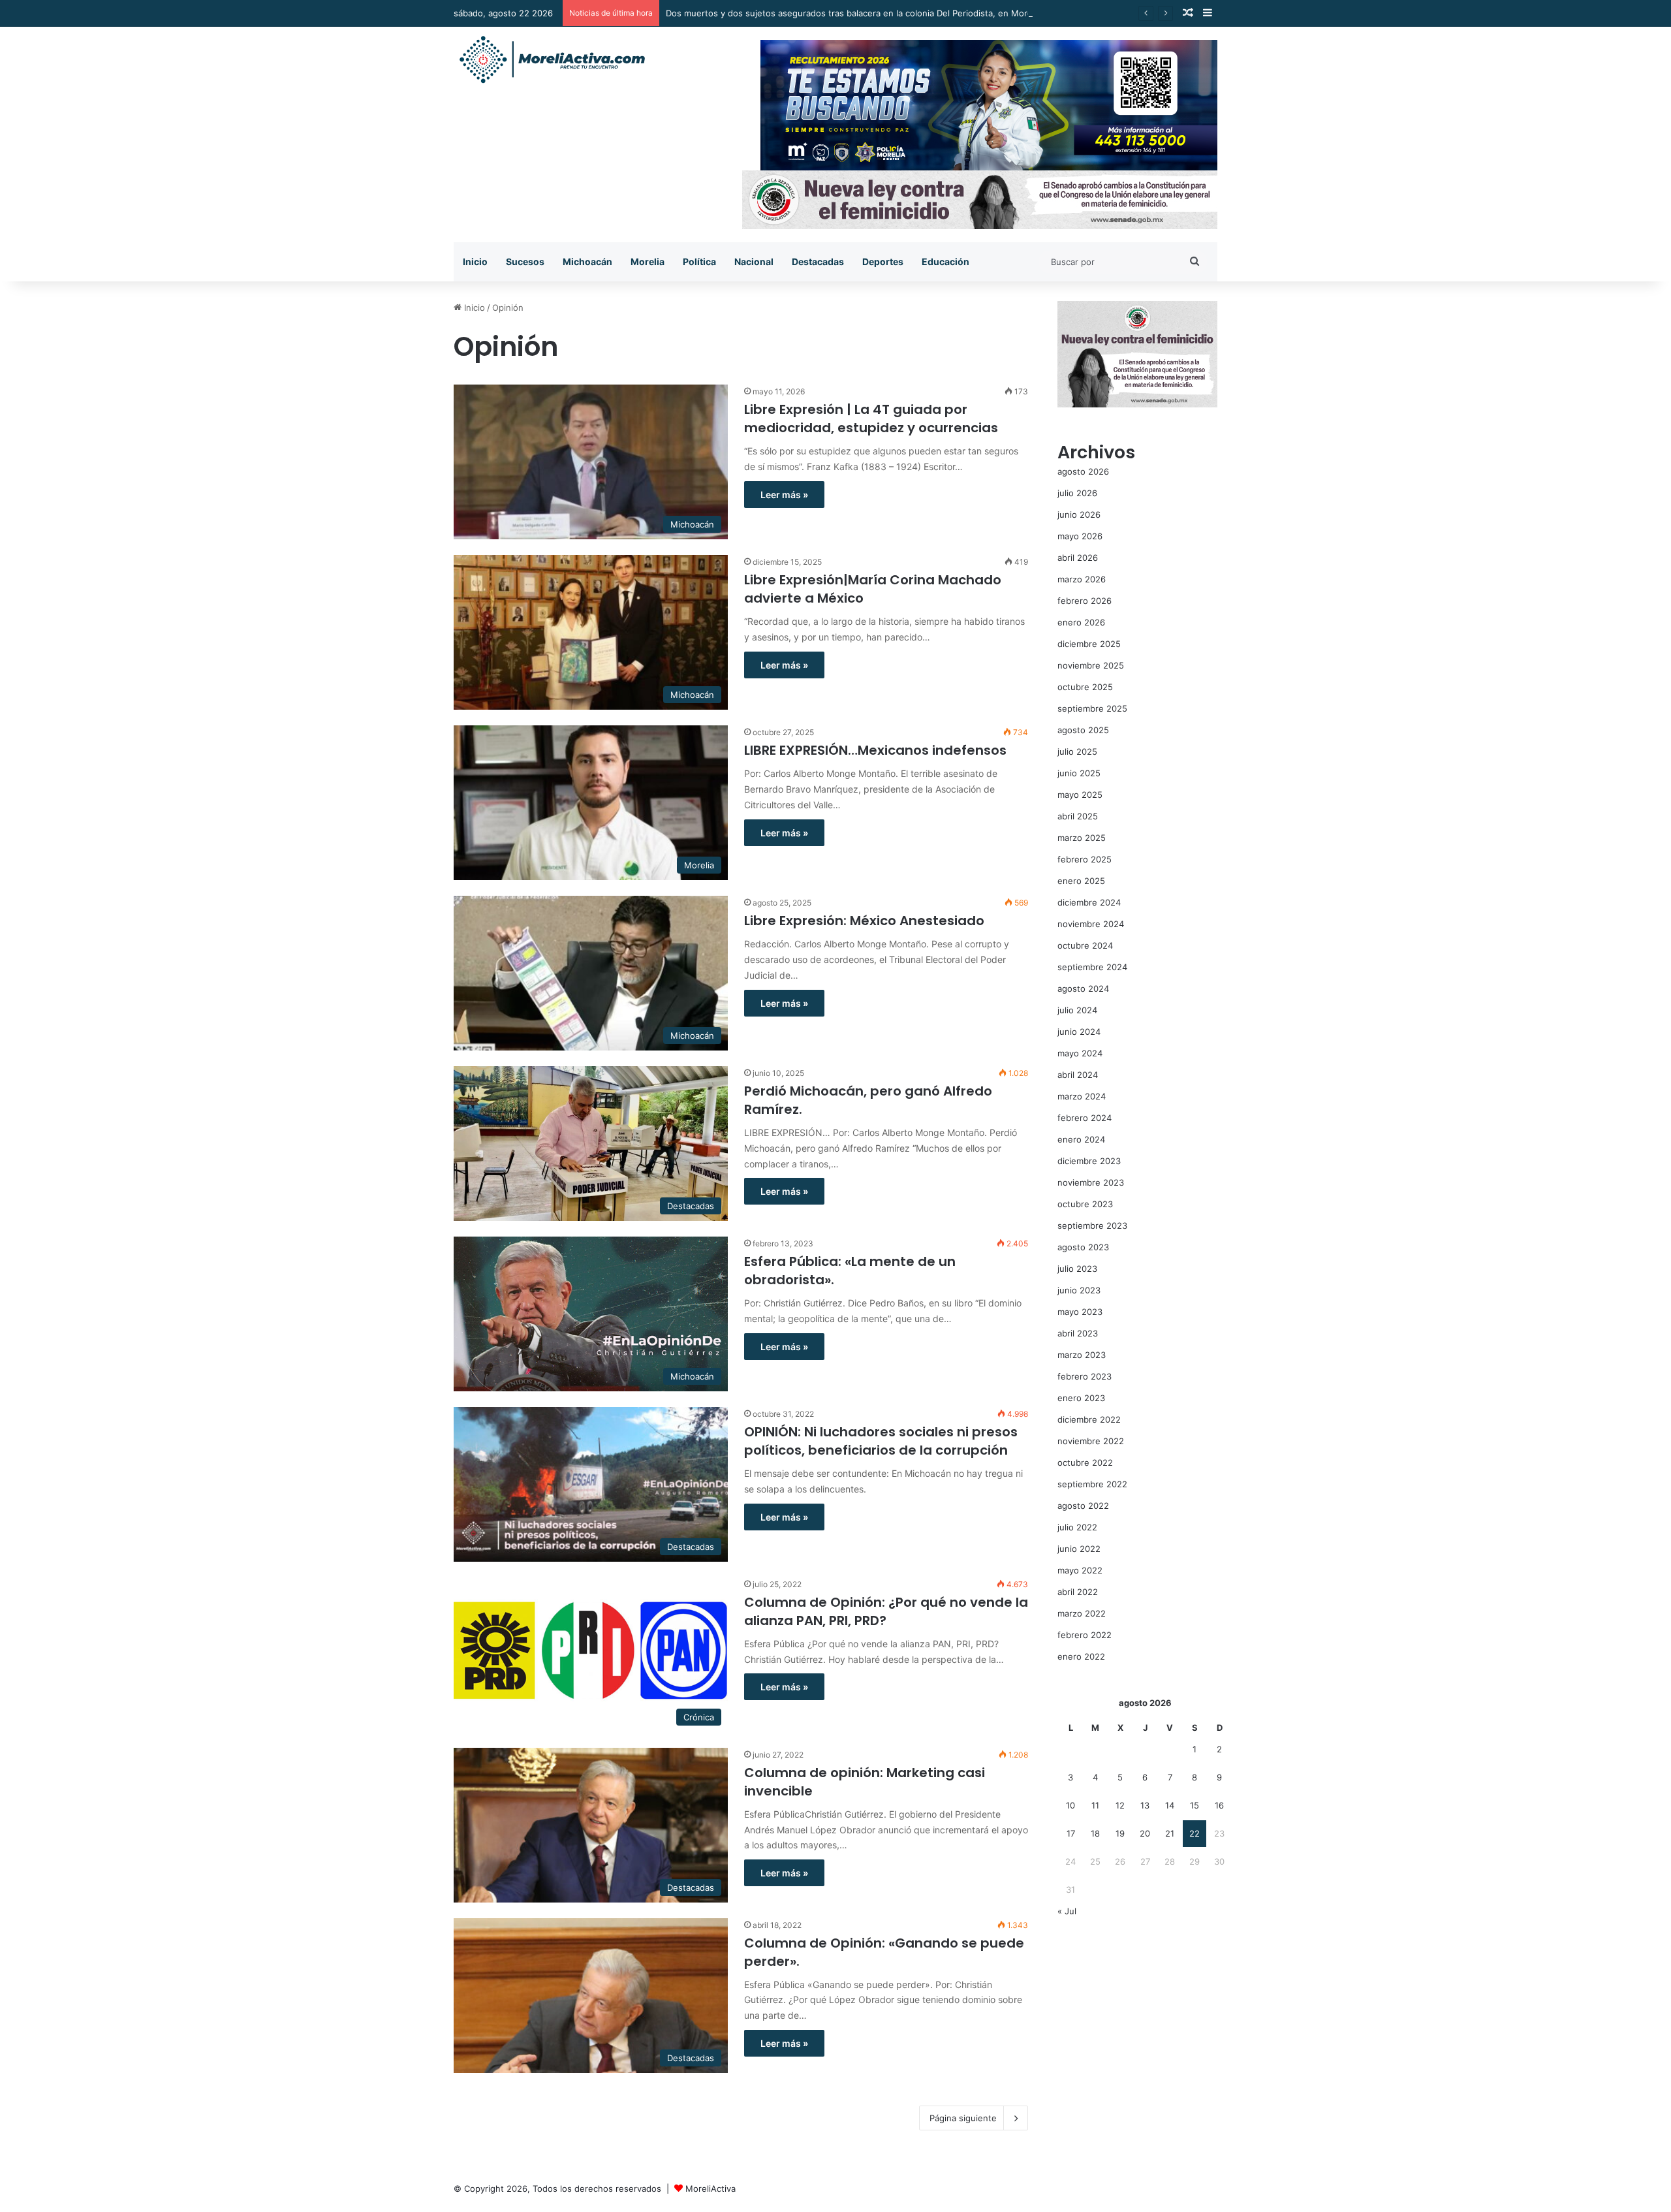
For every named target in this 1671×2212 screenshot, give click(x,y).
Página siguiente (963, 2118)
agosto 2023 (1083, 1247)
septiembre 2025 (1092, 708)
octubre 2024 (1085, 945)
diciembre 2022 (1089, 1419)
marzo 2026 (1082, 579)
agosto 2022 (1083, 1506)
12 (1120, 1805)
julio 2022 (1077, 1527)
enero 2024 (1081, 1139)
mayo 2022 (1080, 1570)
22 (1195, 1833)
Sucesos (525, 261)
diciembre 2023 (1089, 1161)
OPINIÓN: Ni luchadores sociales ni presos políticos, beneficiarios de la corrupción (881, 1441)
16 (1219, 1805)
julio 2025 (1077, 751)
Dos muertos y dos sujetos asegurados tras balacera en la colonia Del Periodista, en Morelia (853, 13)
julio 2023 (1077, 1269)
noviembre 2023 (1091, 1182)
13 (1145, 1805)
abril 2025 (1078, 816)
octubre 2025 (1085, 687)
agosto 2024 (1083, 988)
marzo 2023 (1082, 1355)
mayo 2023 (1080, 1312)
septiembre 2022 (1092, 1484)
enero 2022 (1081, 1656)
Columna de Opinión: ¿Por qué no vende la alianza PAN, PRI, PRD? (886, 1611)
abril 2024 (1078, 1075)
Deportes (883, 261)
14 (1170, 1805)
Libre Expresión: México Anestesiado (864, 921)
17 (1071, 1833)
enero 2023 (1081, 1398)
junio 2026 (1079, 514)
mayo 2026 (1080, 536)
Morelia (648, 261)
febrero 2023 (1085, 1376)
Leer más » (784, 495)
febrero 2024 (1085, 1118)
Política (699, 261)
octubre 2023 (1085, 1204)
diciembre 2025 (1089, 644)
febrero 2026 (1085, 601)
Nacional (754, 261)
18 (1095, 1833)
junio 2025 (1079, 773)
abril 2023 (1078, 1333)
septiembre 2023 (1092, 1225)
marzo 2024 (1082, 1096)
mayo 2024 (1080, 1053)
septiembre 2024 (1092, 967)
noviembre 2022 (1091, 1441)
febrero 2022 (1085, 1635)
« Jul (1067, 1911)
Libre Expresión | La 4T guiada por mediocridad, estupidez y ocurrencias (871, 419)
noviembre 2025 (1091, 665)
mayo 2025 (1080, 795)
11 (1095, 1805)
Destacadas (818, 261)
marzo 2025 (1082, 838)
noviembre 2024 (1091, 924)
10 (1070, 1805)
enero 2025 (1081, 881)
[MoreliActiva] (552, 60)
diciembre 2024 (1089, 902)
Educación (945, 261)
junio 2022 (1079, 1549)
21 (1170, 1833)
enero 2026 (1081, 622)
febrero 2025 (1085, 859)
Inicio (475, 261)
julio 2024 (1077, 1010)
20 (1145, 1833)
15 (1195, 1805)
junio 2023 (1079, 1290)
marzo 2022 (1082, 1613)
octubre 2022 (1085, 1462)
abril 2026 (1078, 558)
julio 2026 (1077, 493)
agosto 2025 (1083, 730)
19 (1120, 1833)
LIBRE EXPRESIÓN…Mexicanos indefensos (875, 750)
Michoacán (587, 261)
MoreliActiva (711, 2188)
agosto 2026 (1083, 471)
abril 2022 (1078, 1592)
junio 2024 (1079, 1032)
